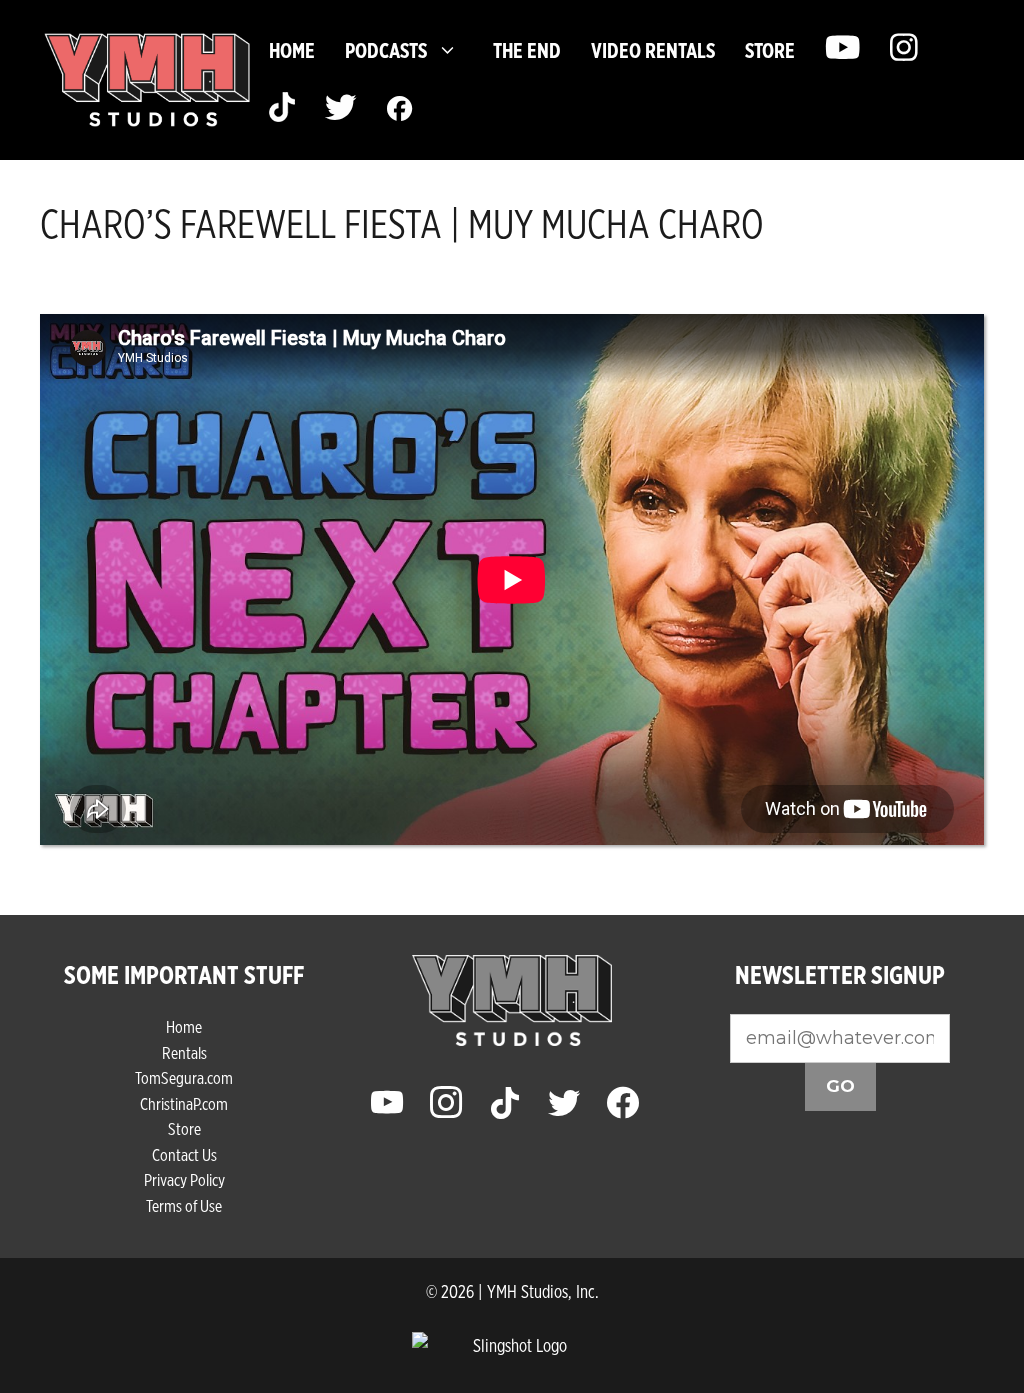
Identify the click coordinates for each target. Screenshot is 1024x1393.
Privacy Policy (184, 1179)
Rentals (184, 1052)
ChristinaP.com (184, 1103)
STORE (770, 50)
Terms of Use (184, 1205)
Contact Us (184, 1154)
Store (184, 1128)
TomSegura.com (184, 1077)
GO (840, 1086)
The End (527, 50)
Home (292, 50)
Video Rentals (653, 50)
